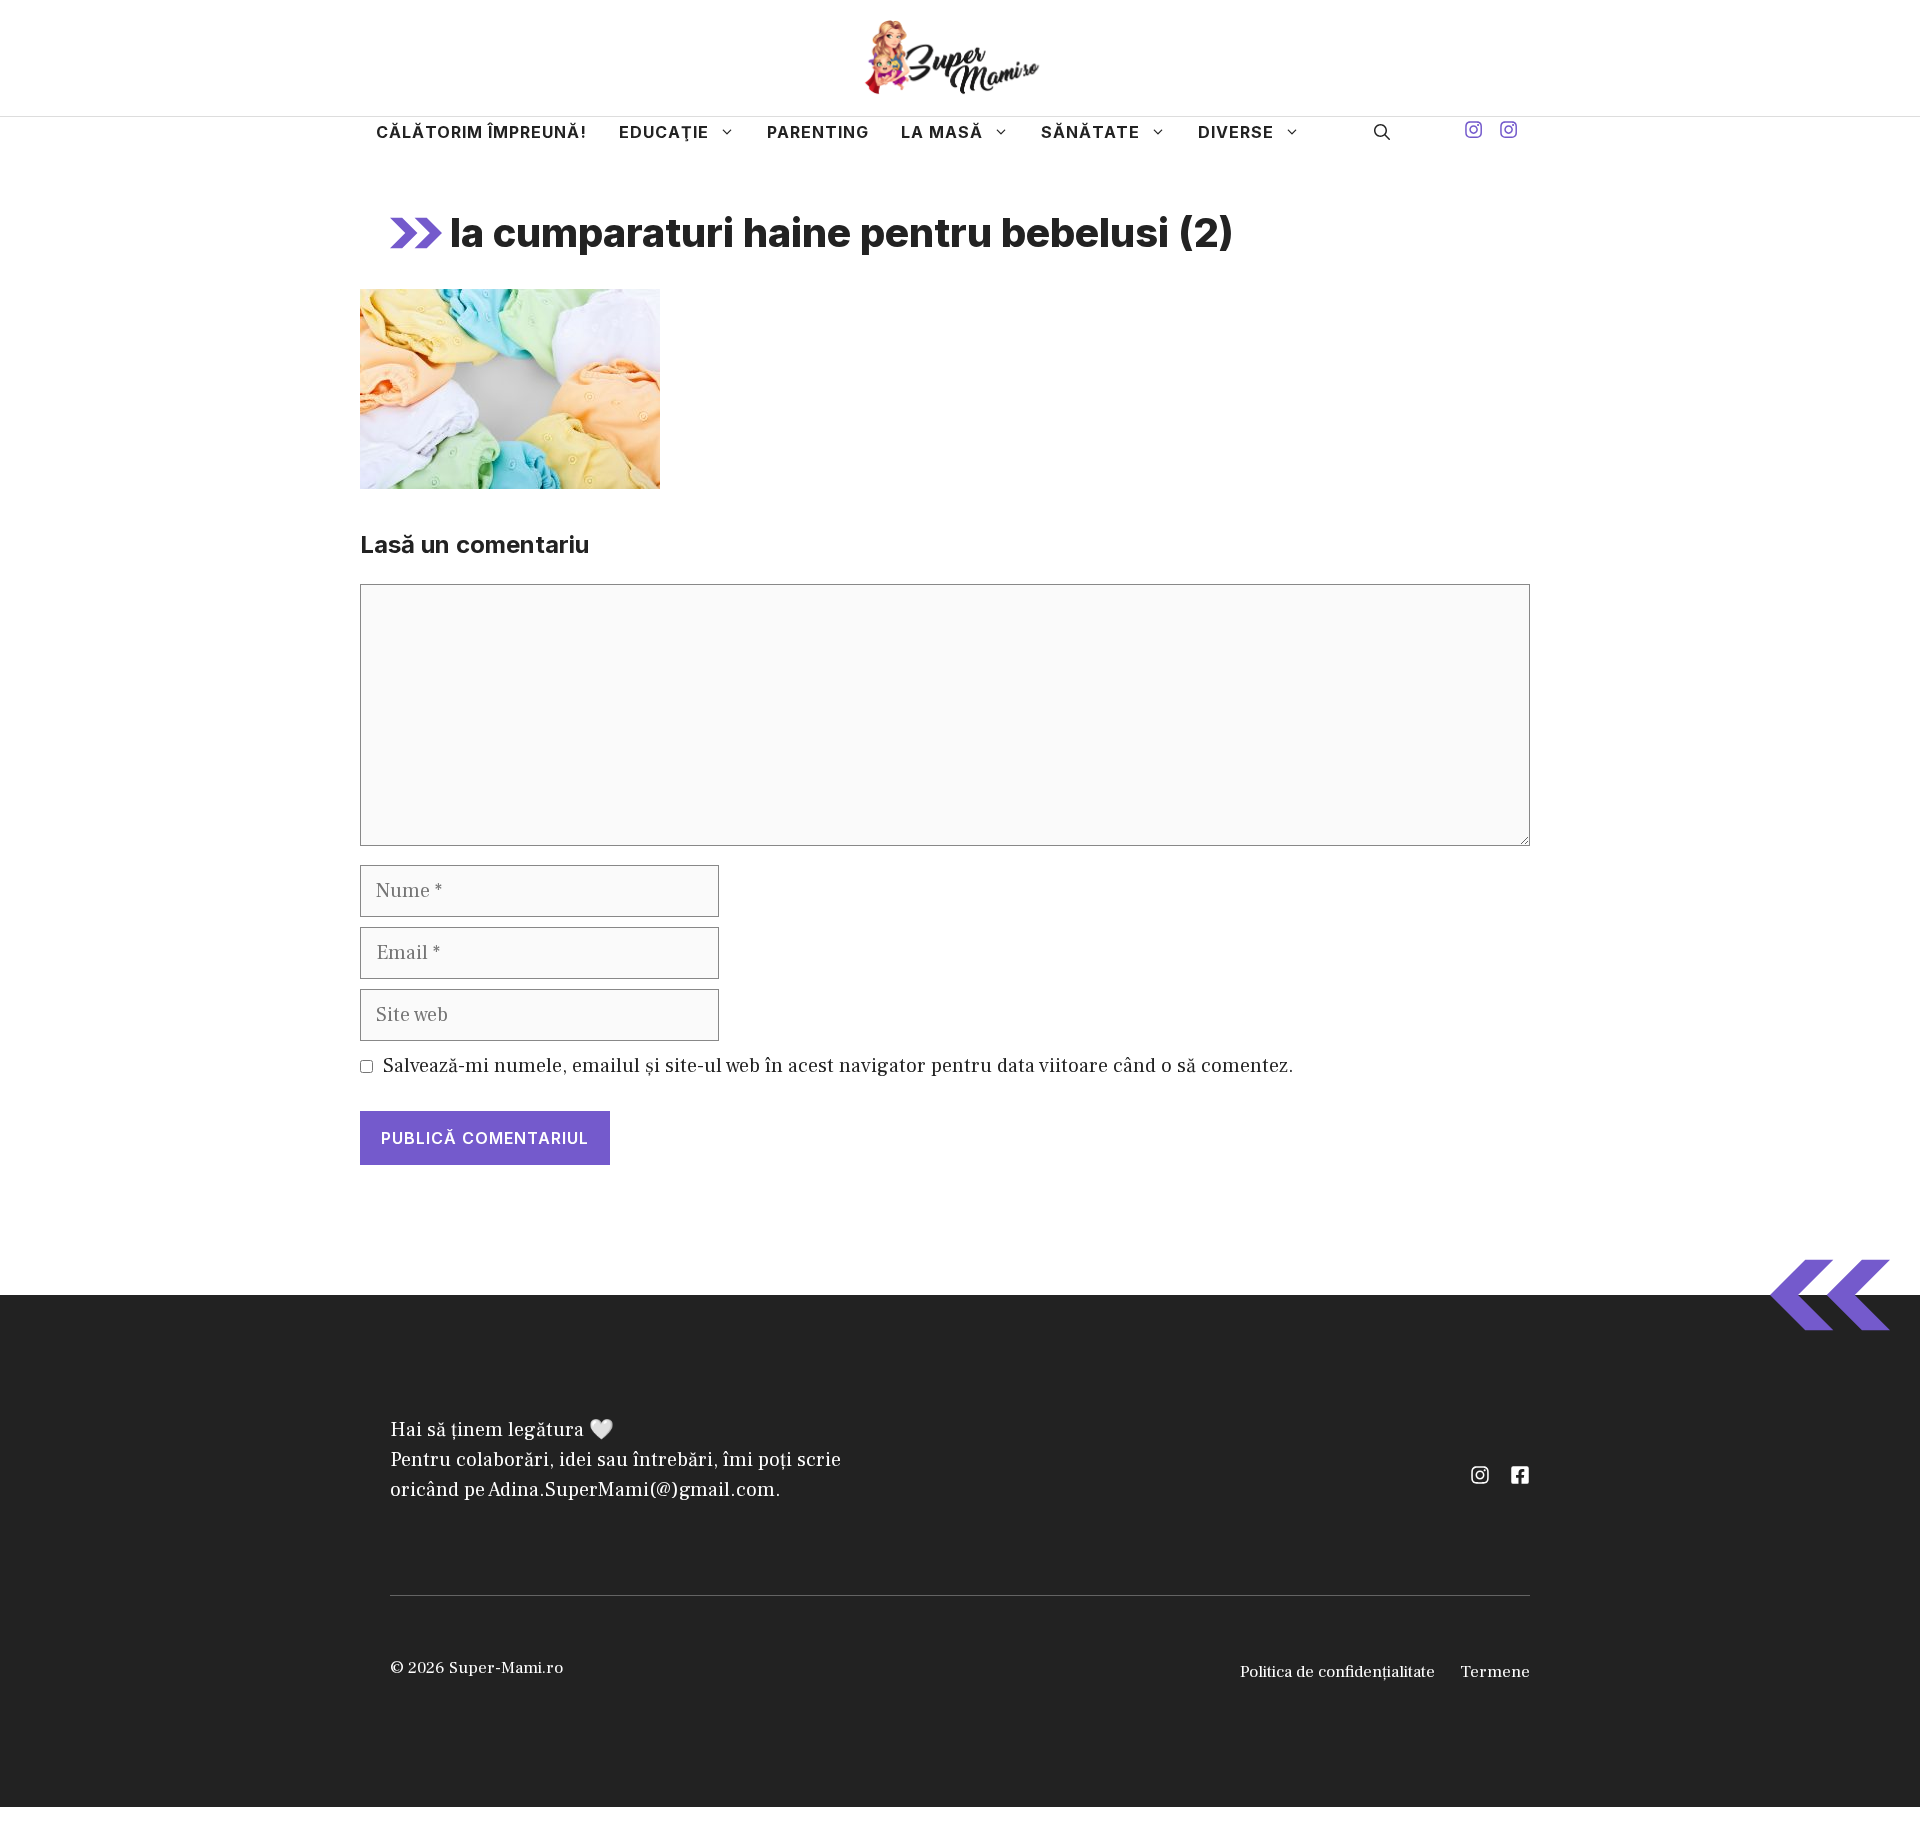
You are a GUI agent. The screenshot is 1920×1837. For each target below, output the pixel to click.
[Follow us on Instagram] (1473, 132)
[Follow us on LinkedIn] (1520, 1475)
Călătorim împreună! (481, 132)
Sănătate (1090, 132)
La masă (942, 132)
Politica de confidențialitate (1337, 1672)
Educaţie (664, 132)
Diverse (1236, 132)
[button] (1382, 132)
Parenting (818, 132)
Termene (1495, 1672)
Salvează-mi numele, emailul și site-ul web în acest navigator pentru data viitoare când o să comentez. (838, 1066)
